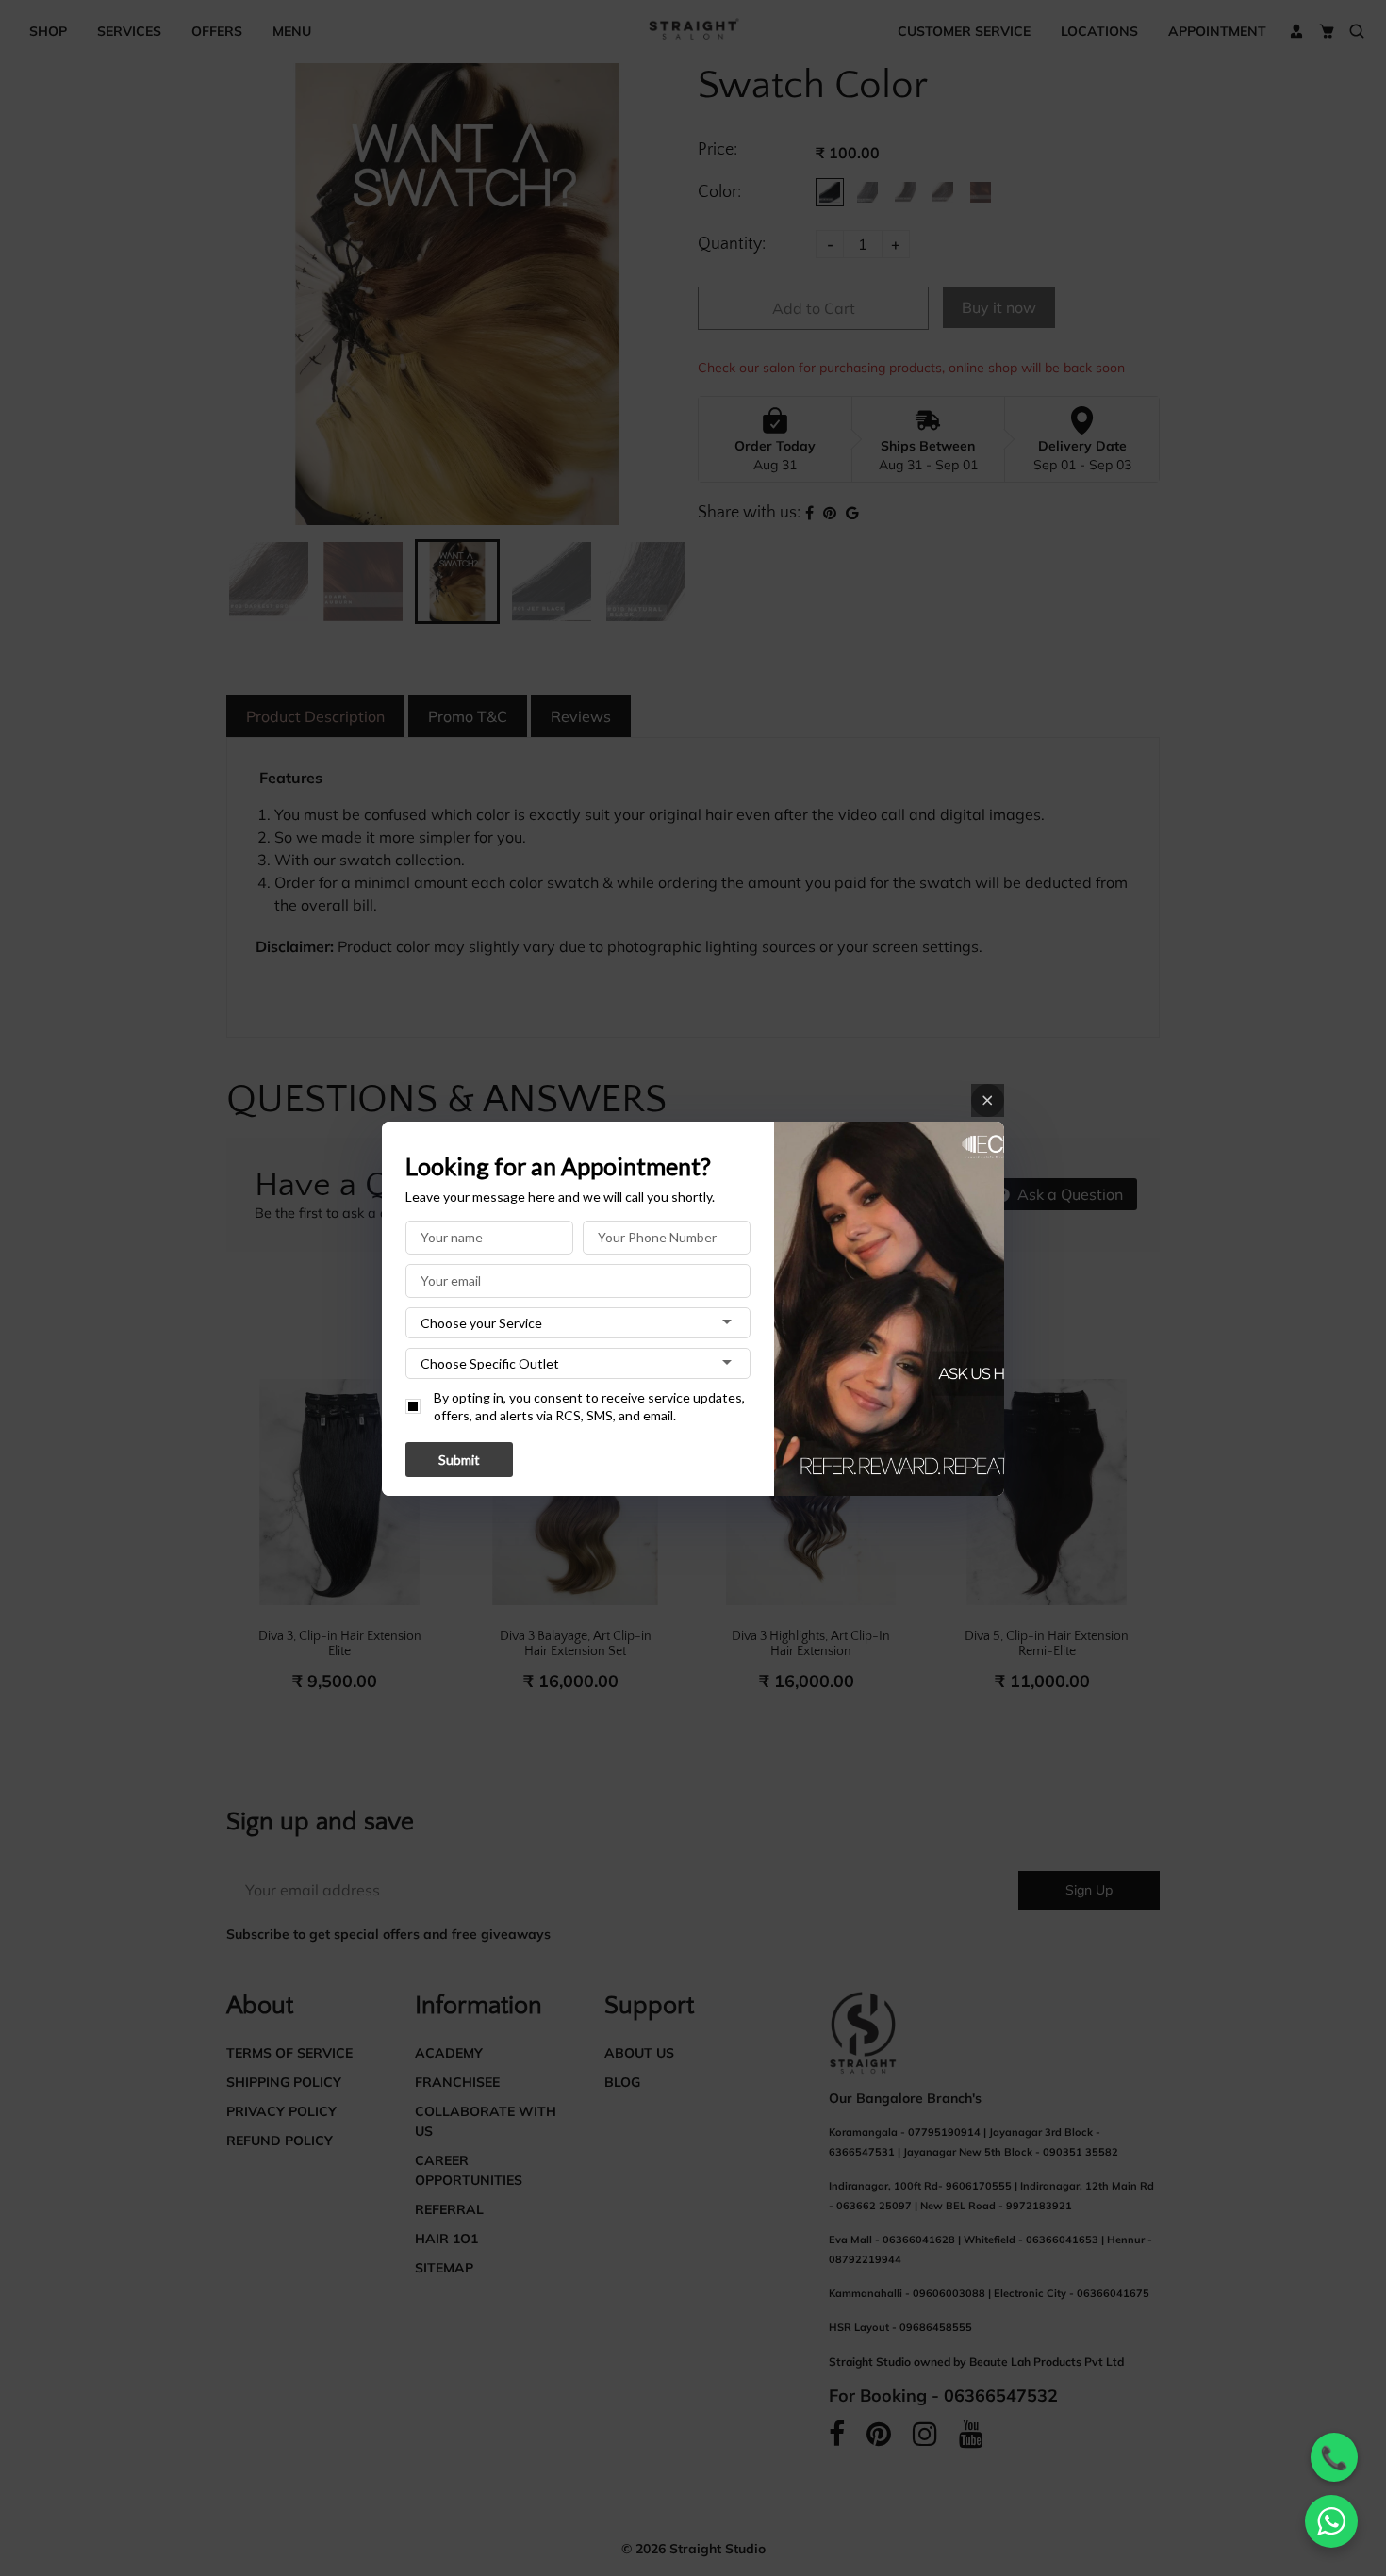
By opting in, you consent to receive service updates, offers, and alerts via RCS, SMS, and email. (589, 1407)
